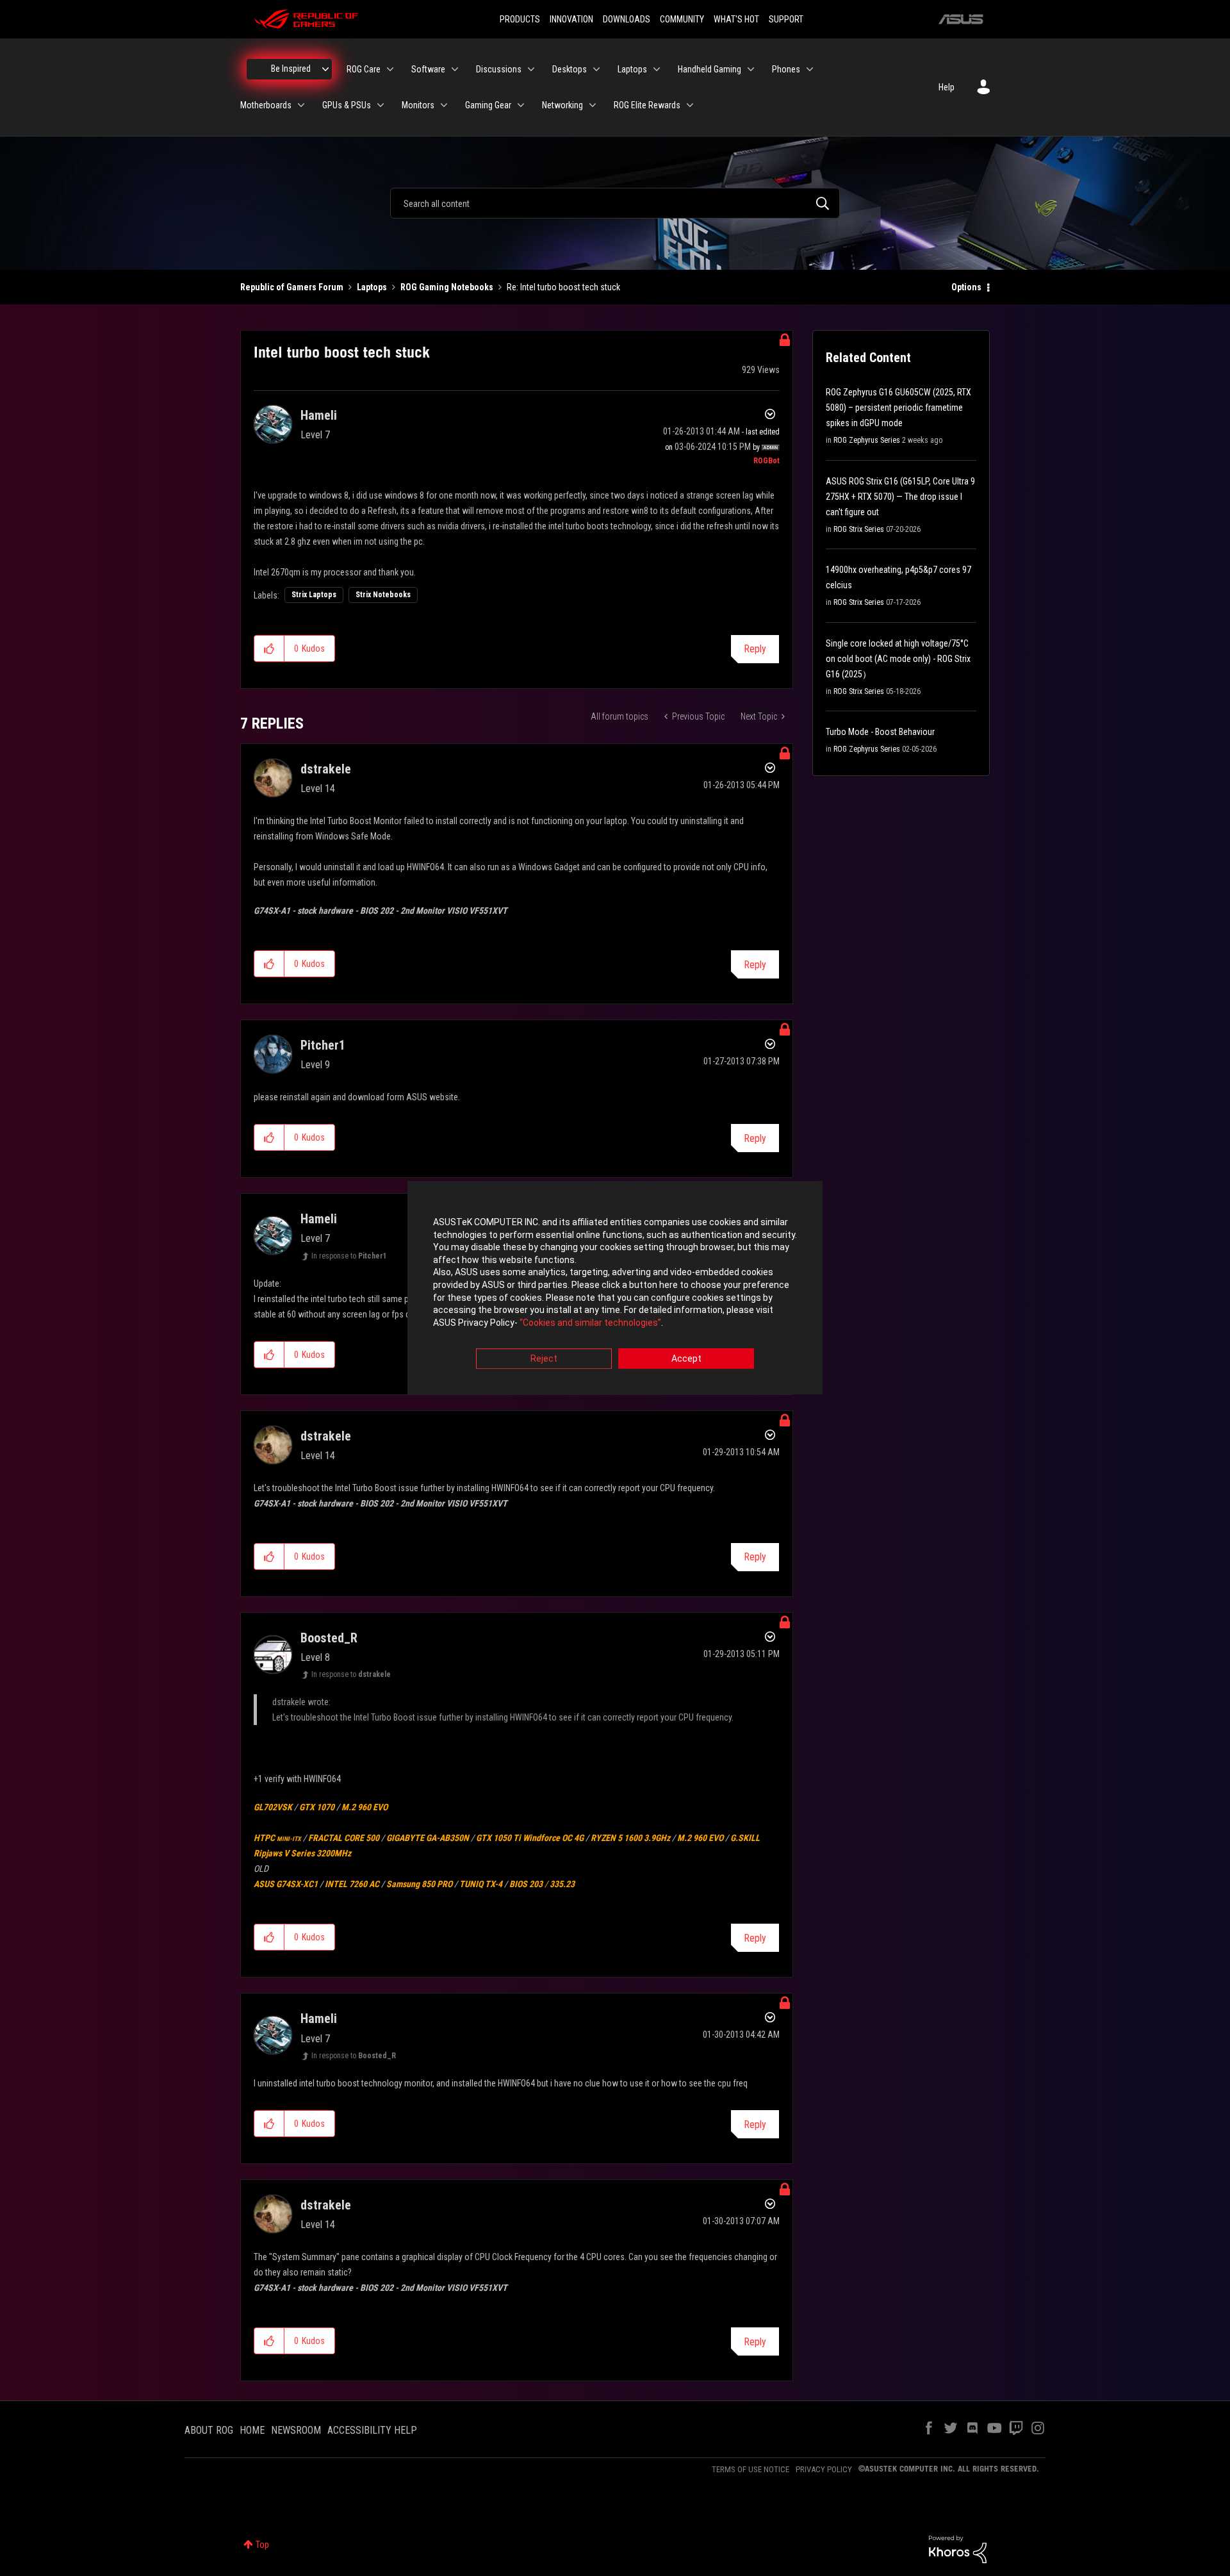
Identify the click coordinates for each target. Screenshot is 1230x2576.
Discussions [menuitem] (499, 69)
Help (947, 87)
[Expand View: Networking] (593, 105)
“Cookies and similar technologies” (590, 1323)
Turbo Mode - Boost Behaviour (880, 732)
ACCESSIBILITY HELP (372, 2430)
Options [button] (966, 287)
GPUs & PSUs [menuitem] (347, 105)
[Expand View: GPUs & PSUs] (381, 105)
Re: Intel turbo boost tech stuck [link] (563, 287)
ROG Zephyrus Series (867, 440)
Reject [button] (544, 1359)
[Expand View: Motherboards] (301, 105)
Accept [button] (686, 1359)
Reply (755, 649)
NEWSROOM (296, 2430)
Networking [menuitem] (562, 105)
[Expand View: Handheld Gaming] (751, 69)
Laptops (372, 287)
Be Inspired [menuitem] (291, 69)
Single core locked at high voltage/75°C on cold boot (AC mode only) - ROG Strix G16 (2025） (898, 659)
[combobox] (615, 203)
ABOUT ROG (209, 2430)
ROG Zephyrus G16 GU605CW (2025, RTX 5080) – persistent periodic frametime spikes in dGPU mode (898, 408)
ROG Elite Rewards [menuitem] (647, 105)
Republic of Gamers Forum (292, 287)
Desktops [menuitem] (570, 69)
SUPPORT (786, 19)
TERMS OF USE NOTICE (750, 2469)
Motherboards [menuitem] (266, 105)
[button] (269, 648)
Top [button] (262, 2545)
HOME (252, 2430)
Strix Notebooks (383, 595)
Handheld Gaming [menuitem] (709, 69)
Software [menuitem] (428, 69)
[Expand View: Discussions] (531, 69)
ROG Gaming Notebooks (447, 287)
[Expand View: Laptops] (657, 69)
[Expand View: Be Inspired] (325, 69)
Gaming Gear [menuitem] (488, 105)
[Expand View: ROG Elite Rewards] (690, 105)
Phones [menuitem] (786, 69)
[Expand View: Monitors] (444, 105)
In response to (349, 1256)
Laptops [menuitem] (632, 69)
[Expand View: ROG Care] (390, 69)
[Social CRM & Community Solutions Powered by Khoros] (958, 2548)
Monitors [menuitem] (418, 105)
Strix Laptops (314, 595)
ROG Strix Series (859, 529)
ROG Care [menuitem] (364, 69)
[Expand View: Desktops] (596, 69)
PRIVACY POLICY (824, 2469)
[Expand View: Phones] (810, 69)
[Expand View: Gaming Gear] (521, 105)
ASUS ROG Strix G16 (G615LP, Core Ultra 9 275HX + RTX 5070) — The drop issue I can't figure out (900, 497)
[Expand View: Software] (455, 69)
